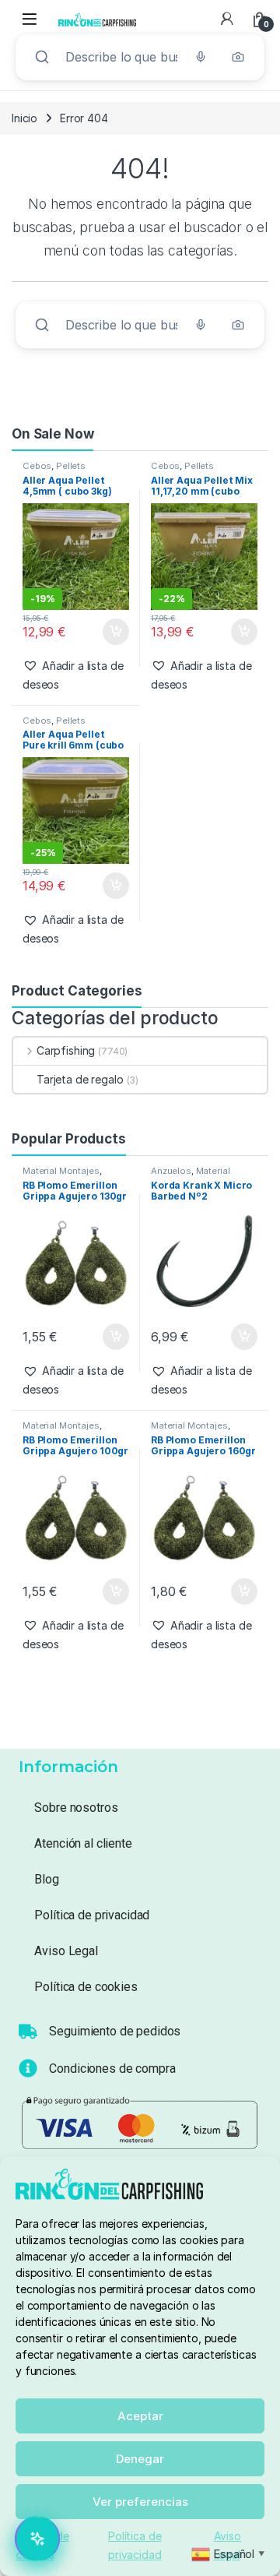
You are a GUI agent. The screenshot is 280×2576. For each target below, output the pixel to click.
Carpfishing (66, 1050)
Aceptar (140, 2416)
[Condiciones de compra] (28, 2068)
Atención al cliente (83, 1843)
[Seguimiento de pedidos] (28, 2032)
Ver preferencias (140, 2502)
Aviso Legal (66, 1951)
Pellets (71, 466)
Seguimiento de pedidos (115, 2031)
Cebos (37, 466)
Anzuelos (171, 1171)
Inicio (24, 118)
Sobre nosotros (76, 1808)
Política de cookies (86, 1987)
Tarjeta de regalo (80, 1079)
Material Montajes (61, 1171)
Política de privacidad (92, 1915)
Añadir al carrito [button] (112, 632)
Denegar (140, 2459)
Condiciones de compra (112, 2069)
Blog (46, 1879)
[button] (76, 675)
